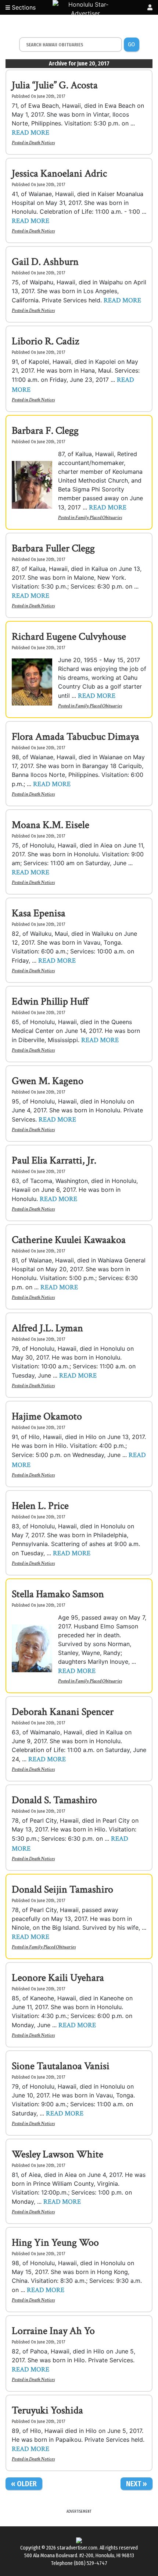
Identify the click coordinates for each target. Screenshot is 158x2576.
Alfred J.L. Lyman (47, 1328)
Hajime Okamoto (47, 1416)
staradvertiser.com (77, 2548)
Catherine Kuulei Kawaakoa (69, 1240)
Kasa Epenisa (39, 913)
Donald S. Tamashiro (54, 1800)
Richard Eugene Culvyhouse (69, 637)
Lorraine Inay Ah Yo (53, 2331)
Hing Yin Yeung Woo (55, 2243)
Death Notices (42, 143)
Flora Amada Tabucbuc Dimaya (76, 737)
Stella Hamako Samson (58, 1594)
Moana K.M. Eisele (51, 825)
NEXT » (137, 2484)
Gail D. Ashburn (45, 262)
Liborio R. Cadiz (45, 341)
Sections (23, 7)
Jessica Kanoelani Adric (59, 173)
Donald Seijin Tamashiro (62, 1889)
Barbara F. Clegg (45, 431)
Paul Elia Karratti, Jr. (54, 1160)
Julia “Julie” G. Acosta (55, 85)
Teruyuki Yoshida (47, 2410)
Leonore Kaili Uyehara (58, 1978)
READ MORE (30, 133)
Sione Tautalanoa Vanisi (61, 2066)
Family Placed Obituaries (99, 518)
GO (131, 44)
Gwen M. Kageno (48, 1081)
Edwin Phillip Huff (50, 1001)
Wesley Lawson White (58, 2154)
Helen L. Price (40, 1506)
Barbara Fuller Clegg (53, 548)
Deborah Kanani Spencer (63, 1712)
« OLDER (24, 2484)
